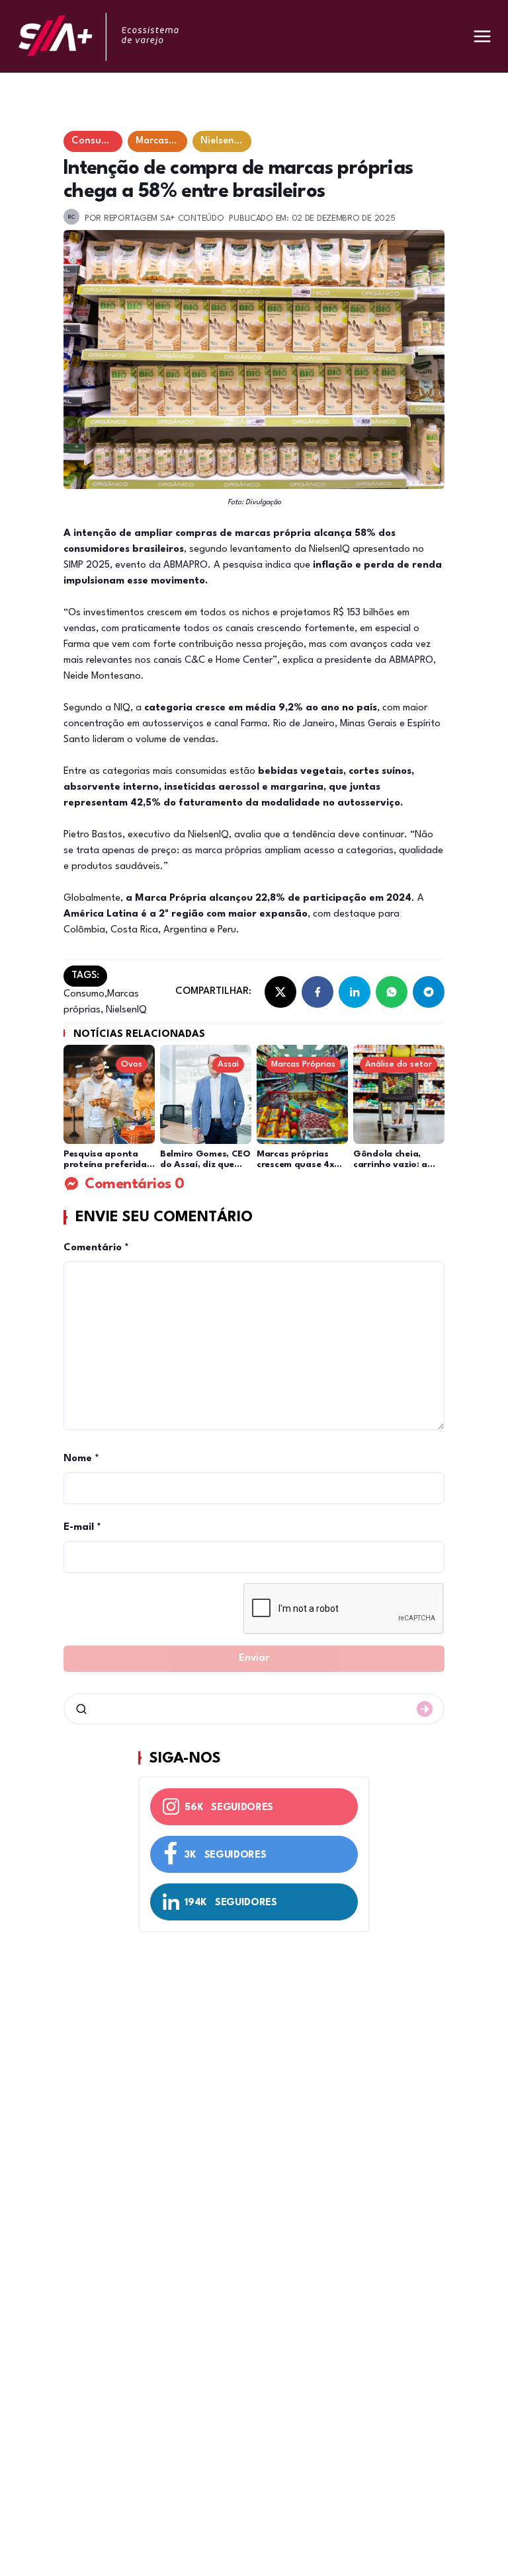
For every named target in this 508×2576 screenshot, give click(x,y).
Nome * (81, 1459)
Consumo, (85, 994)
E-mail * (82, 1528)
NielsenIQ (125, 1010)
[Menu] (482, 36)
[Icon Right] (425, 1709)
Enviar (254, 1658)
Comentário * (96, 1248)
